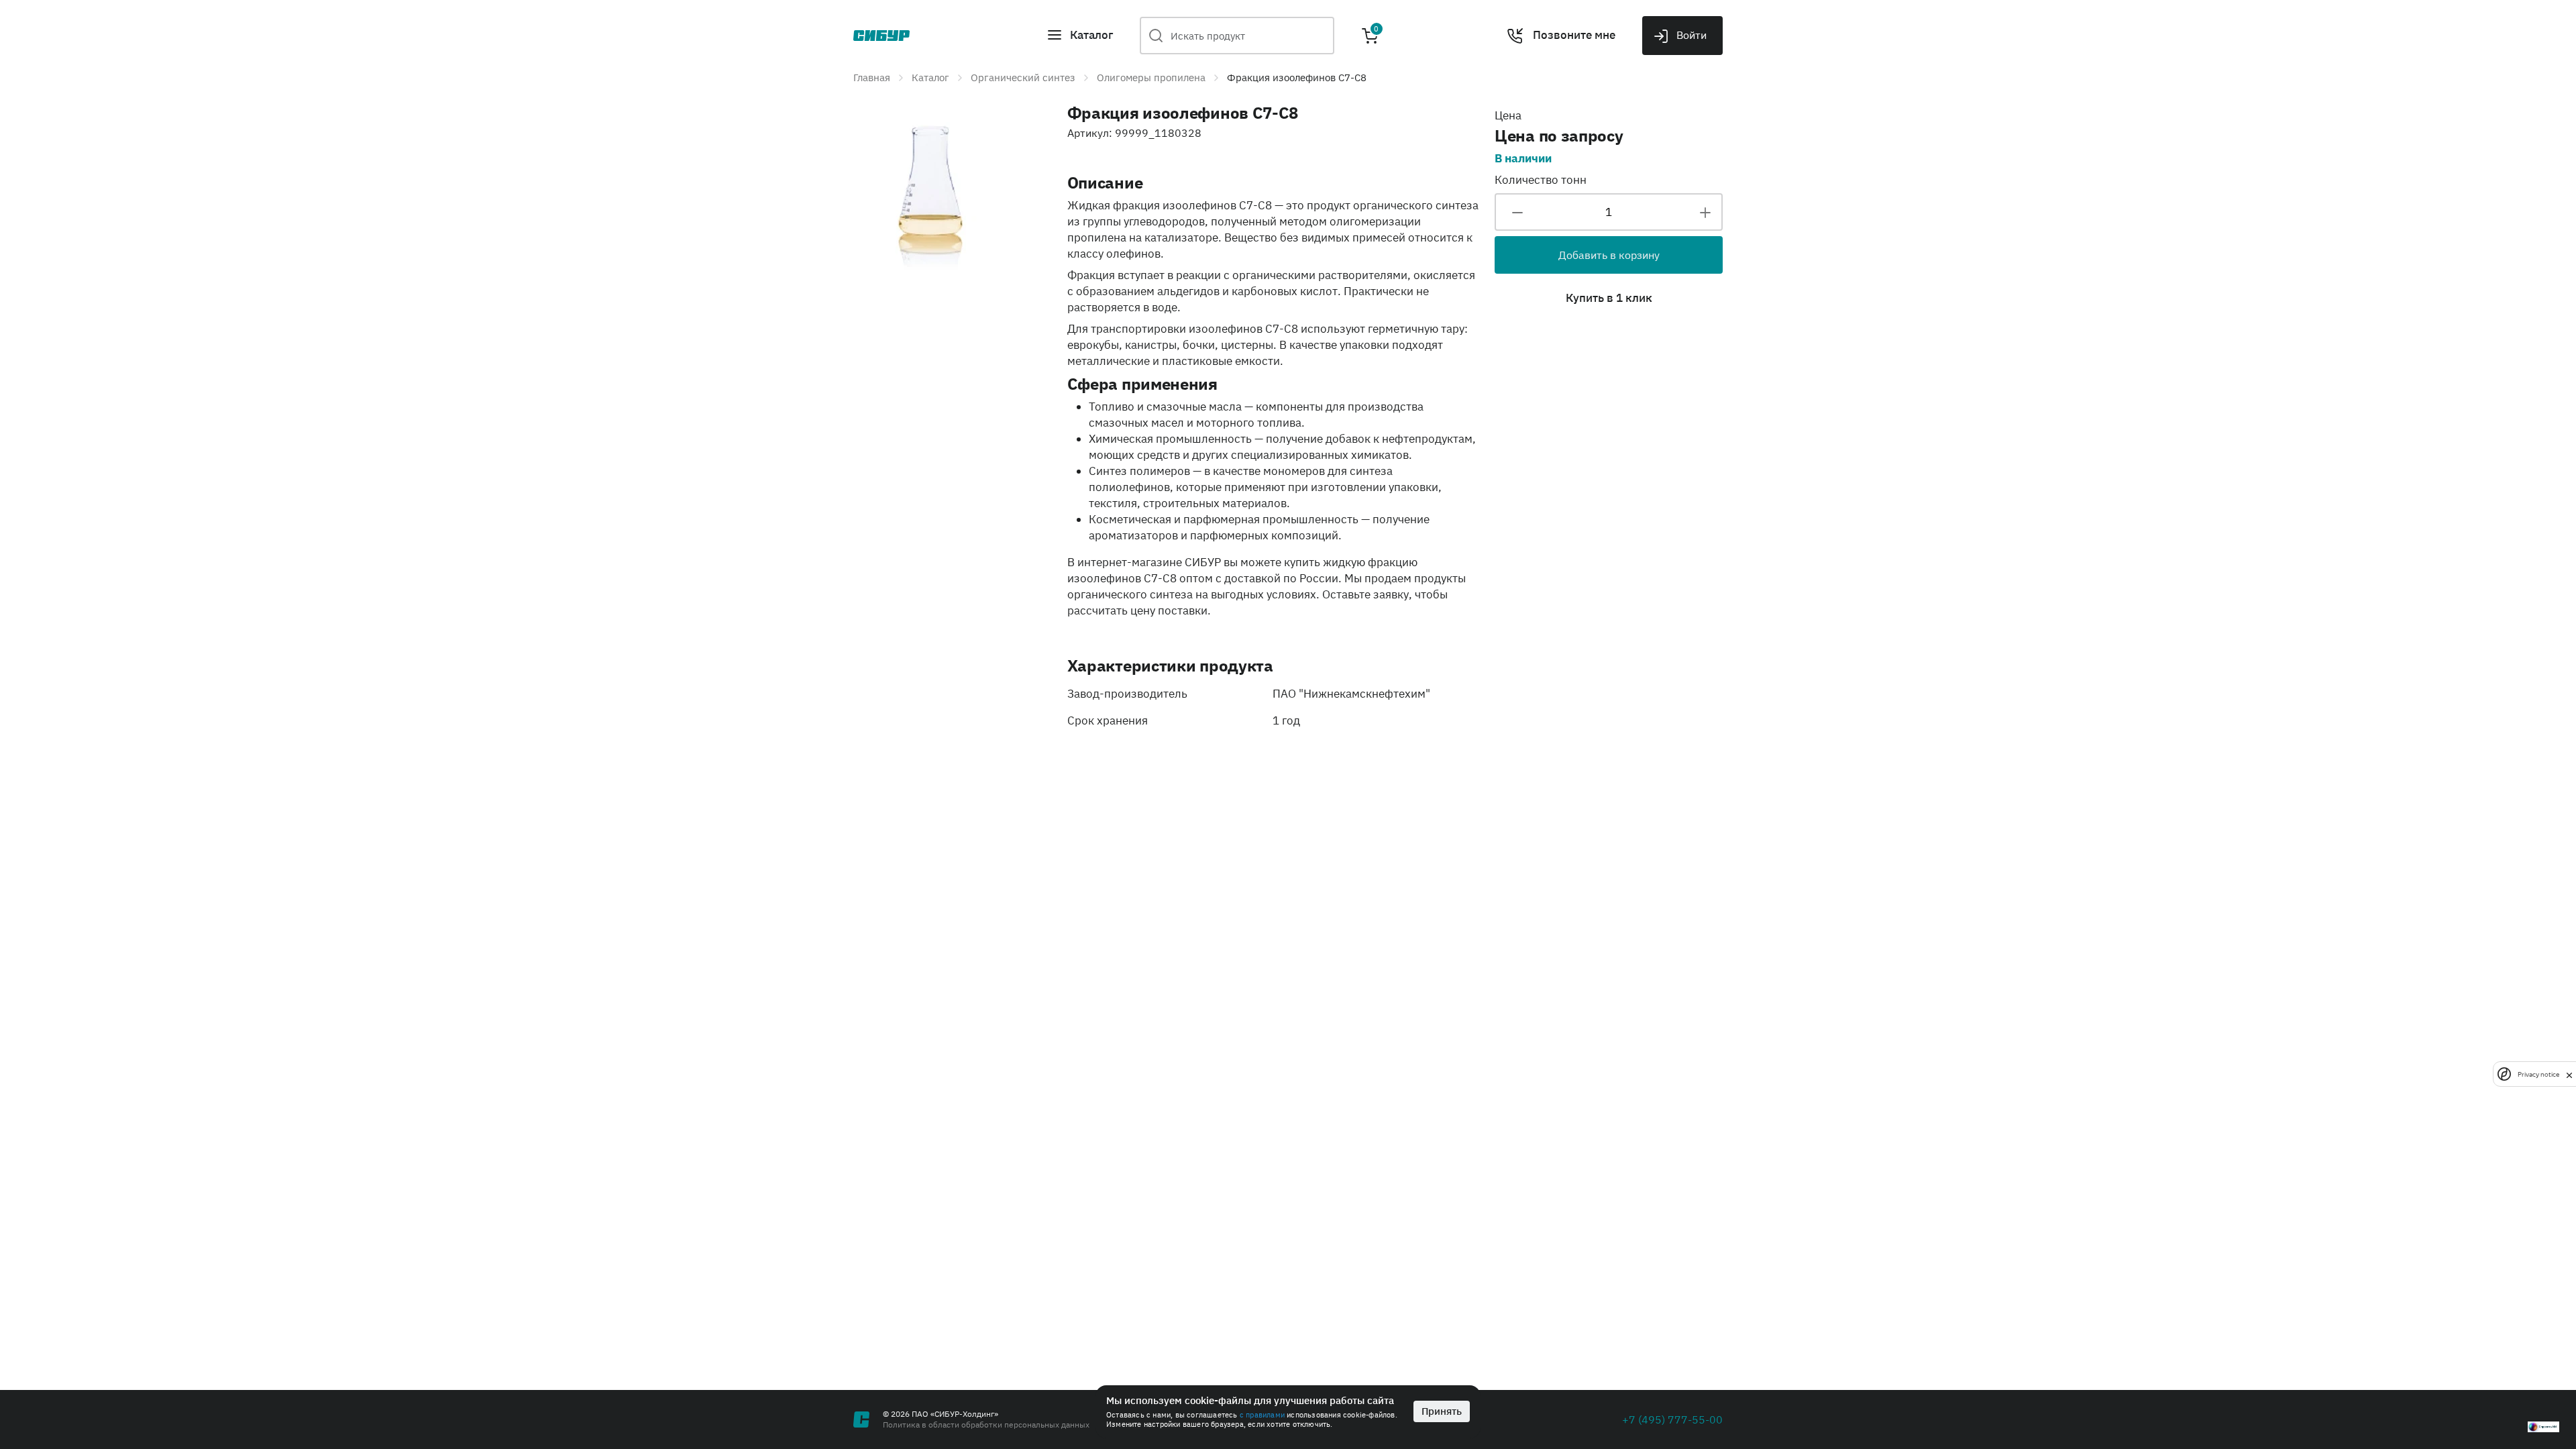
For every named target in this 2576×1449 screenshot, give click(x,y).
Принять (1442, 1411)
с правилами (1262, 1415)
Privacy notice (2538, 1074)
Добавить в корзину (1609, 255)
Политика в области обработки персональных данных (986, 1425)
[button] (1080, 36)
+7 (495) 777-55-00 (1672, 1419)
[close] (2569, 1074)
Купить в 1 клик (1609, 298)
